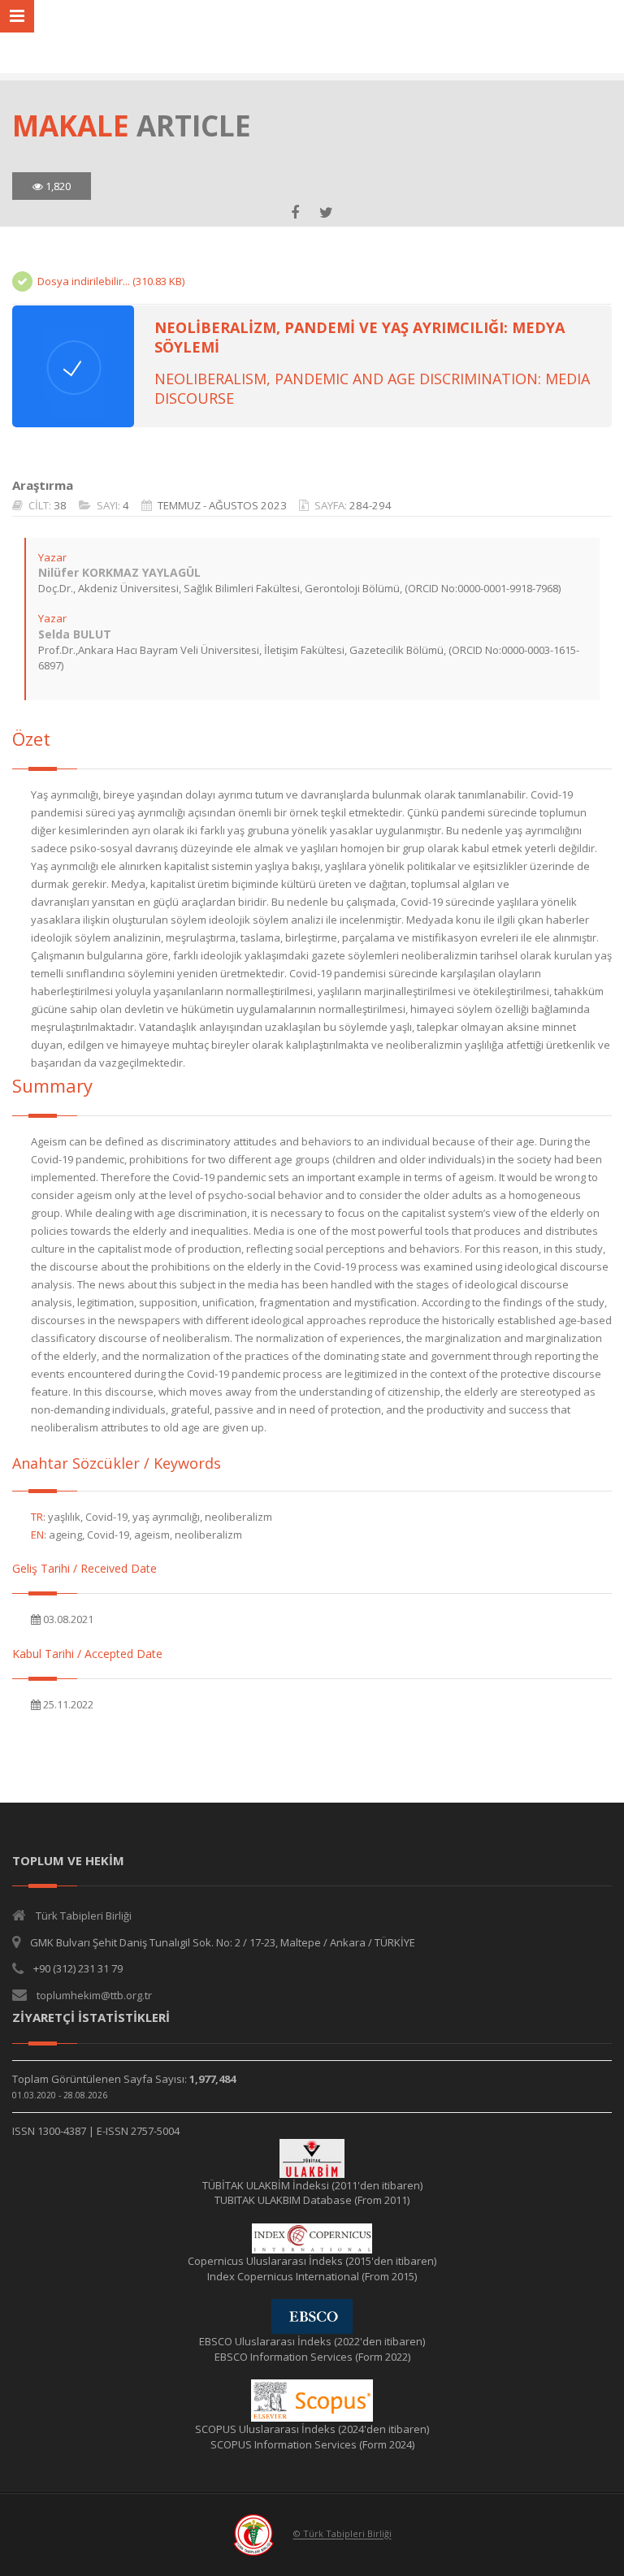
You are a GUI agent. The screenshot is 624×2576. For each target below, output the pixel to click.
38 (60, 505)
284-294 (370, 505)
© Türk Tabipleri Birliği (342, 2534)
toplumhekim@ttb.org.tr (94, 1995)
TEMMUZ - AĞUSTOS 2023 (222, 505)
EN (37, 1535)
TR (37, 1517)
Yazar (52, 557)
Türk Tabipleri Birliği (84, 1916)
